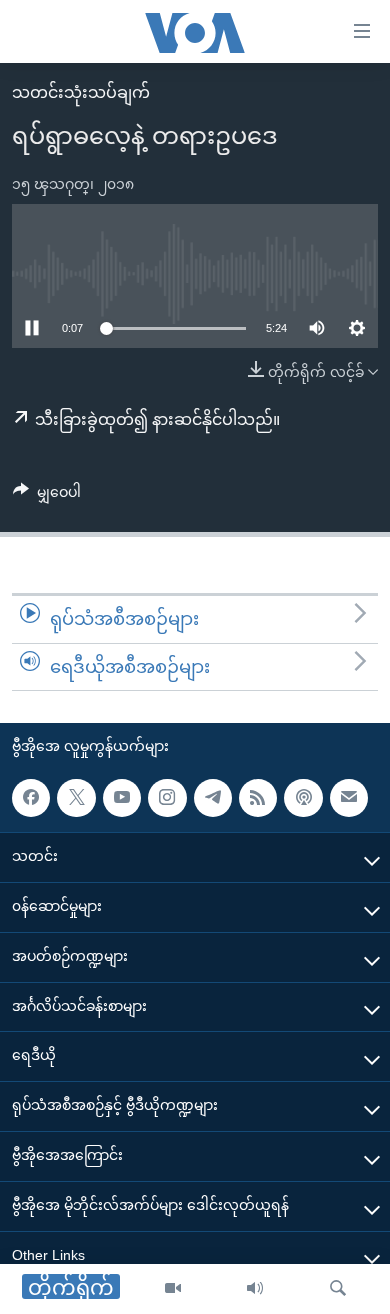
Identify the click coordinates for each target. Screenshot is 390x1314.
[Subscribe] (349, 798)
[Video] (173, 1289)
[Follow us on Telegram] (213, 798)
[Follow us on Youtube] (122, 798)
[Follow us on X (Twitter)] (76, 798)
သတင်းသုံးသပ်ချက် (81, 92)
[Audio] (255, 1289)
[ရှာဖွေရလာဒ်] (338, 1289)
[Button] (47, 496)
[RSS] (258, 798)
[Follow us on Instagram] (167, 798)
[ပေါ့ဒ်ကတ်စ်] (303, 798)
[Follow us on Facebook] (31, 798)
